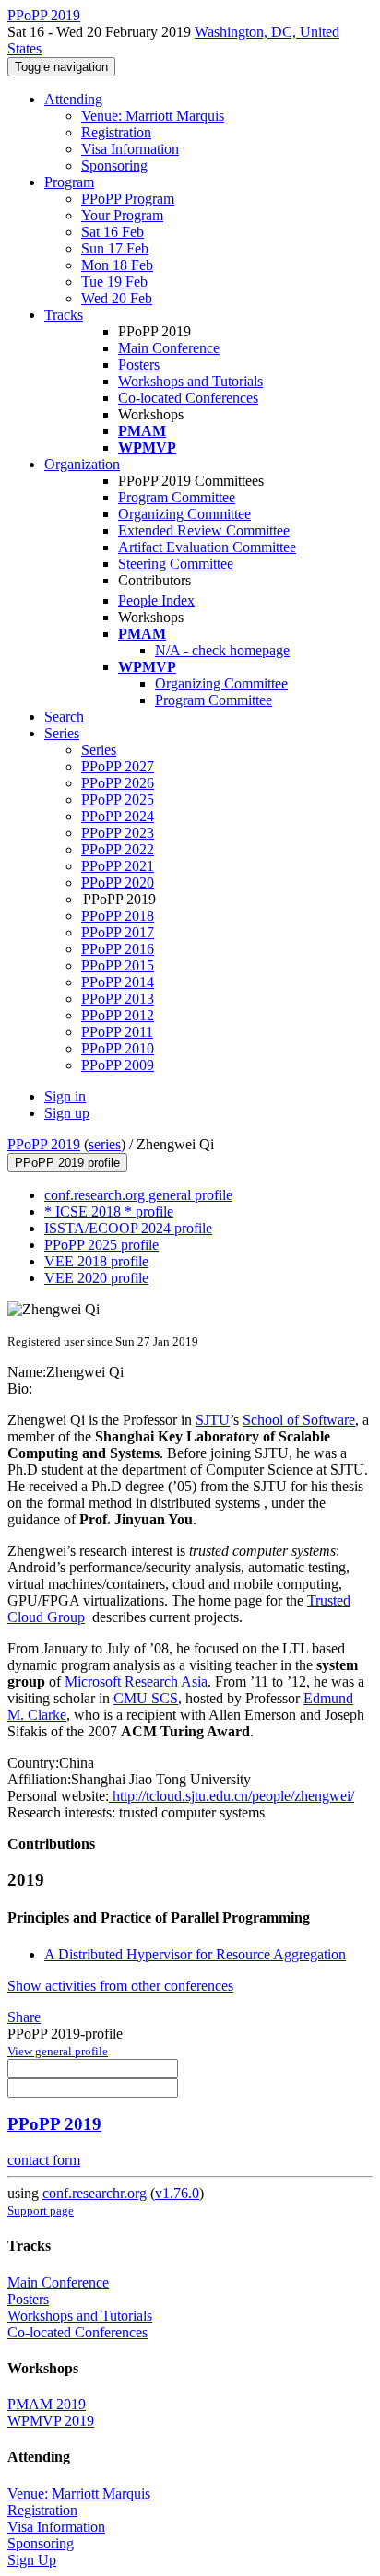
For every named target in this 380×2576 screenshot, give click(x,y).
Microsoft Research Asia (136, 1682)
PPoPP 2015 (118, 965)
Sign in (65, 1096)
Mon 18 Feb (117, 265)
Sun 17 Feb (115, 248)
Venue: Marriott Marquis (153, 116)
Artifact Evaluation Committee (207, 547)
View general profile (58, 2051)
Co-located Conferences (188, 398)
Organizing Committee (184, 514)
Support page (41, 2211)
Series (99, 750)
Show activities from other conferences (120, 1986)
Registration (116, 132)
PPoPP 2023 (118, 833)
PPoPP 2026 (118, 783)
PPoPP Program (128, 199)
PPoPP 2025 (118, 800)
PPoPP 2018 (118, 916)
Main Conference (169, 348)
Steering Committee (176, 564)
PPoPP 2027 (118, 766)
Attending (73, 99)
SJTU (213, 1420)
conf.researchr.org (95, 2193)
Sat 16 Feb (113, 232)
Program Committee (177, 497)
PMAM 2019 (47, 2404)
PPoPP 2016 (118, 949)
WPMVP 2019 (51, 2421)
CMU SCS (146, 1698)
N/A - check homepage (222, 650)
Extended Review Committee (204, 530)
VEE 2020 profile (96, 1278)
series (105, 1144)
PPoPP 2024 (118, 816)
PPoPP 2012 (118, 1015)
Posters (139, 365)
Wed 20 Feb (117, 298)
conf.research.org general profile (138, 1195)
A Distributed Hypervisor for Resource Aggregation (195, 1954)
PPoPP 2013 (118, 999)
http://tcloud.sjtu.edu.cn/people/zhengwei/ (232, 1796)
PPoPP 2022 (118, 849)
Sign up (67, 1113)
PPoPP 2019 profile (67, 1163)
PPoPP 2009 (118, 1065)
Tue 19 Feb (114, 282)
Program (69, 182)
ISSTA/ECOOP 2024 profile (128, 1228)
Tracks (64, 315)
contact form (44, 2160)
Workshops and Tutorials (190, 381)
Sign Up (32, 2560)
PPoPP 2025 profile (101, 1245)
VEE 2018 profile (96, 1261)
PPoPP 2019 (44, 1144)
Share (24, 2017)
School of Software (299, 1420)
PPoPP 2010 (118, 1048)
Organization (82, 464)
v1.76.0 (177, 2193)
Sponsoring (114, 165)
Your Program (122, 215)
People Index (156, 600)
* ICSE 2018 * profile (109, 1212)
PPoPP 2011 (117, 1032)
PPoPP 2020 (118, 882)
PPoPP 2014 (118, 982)
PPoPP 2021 (118, 866)
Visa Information (130, 149)
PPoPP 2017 (118, 932)
